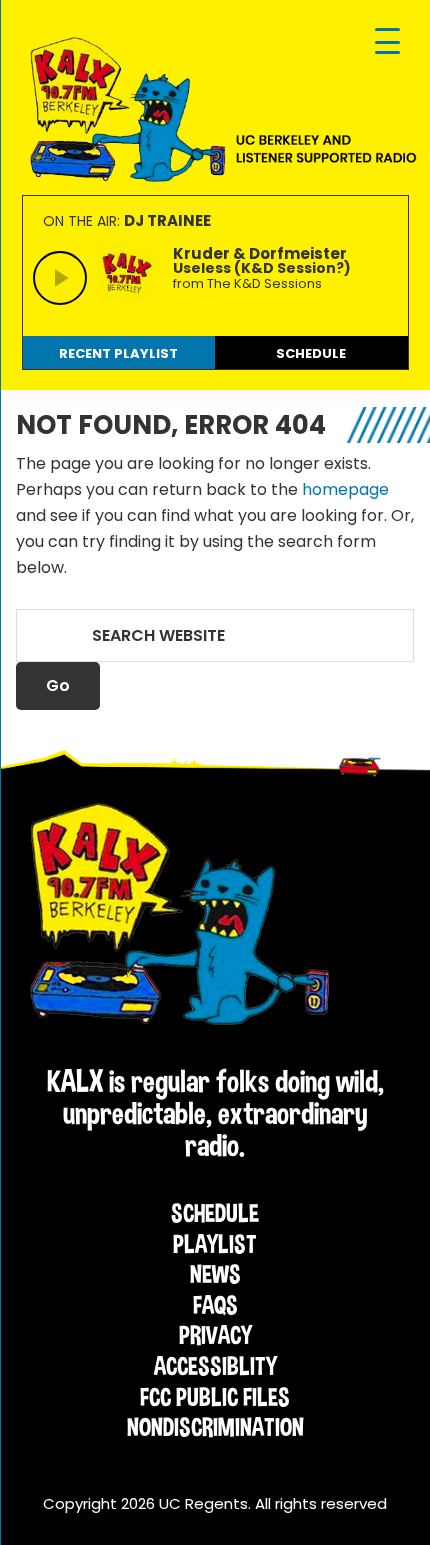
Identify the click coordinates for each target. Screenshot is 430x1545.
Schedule (215, 1213)
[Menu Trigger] (387, 42)
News (215, 1274)
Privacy (215, 1335)
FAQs (215, 1305)
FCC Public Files (215, 1397)
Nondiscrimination (215, 1427)
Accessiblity (215, 1366)
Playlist (215, 1244)
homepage (345, 489)
